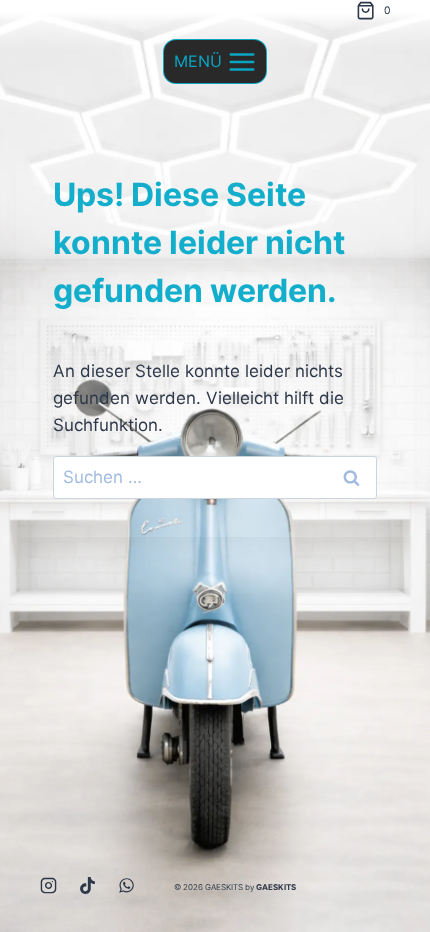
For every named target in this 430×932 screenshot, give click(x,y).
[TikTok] (88, 885)
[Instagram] (49, 885)
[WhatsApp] (127, 885)
